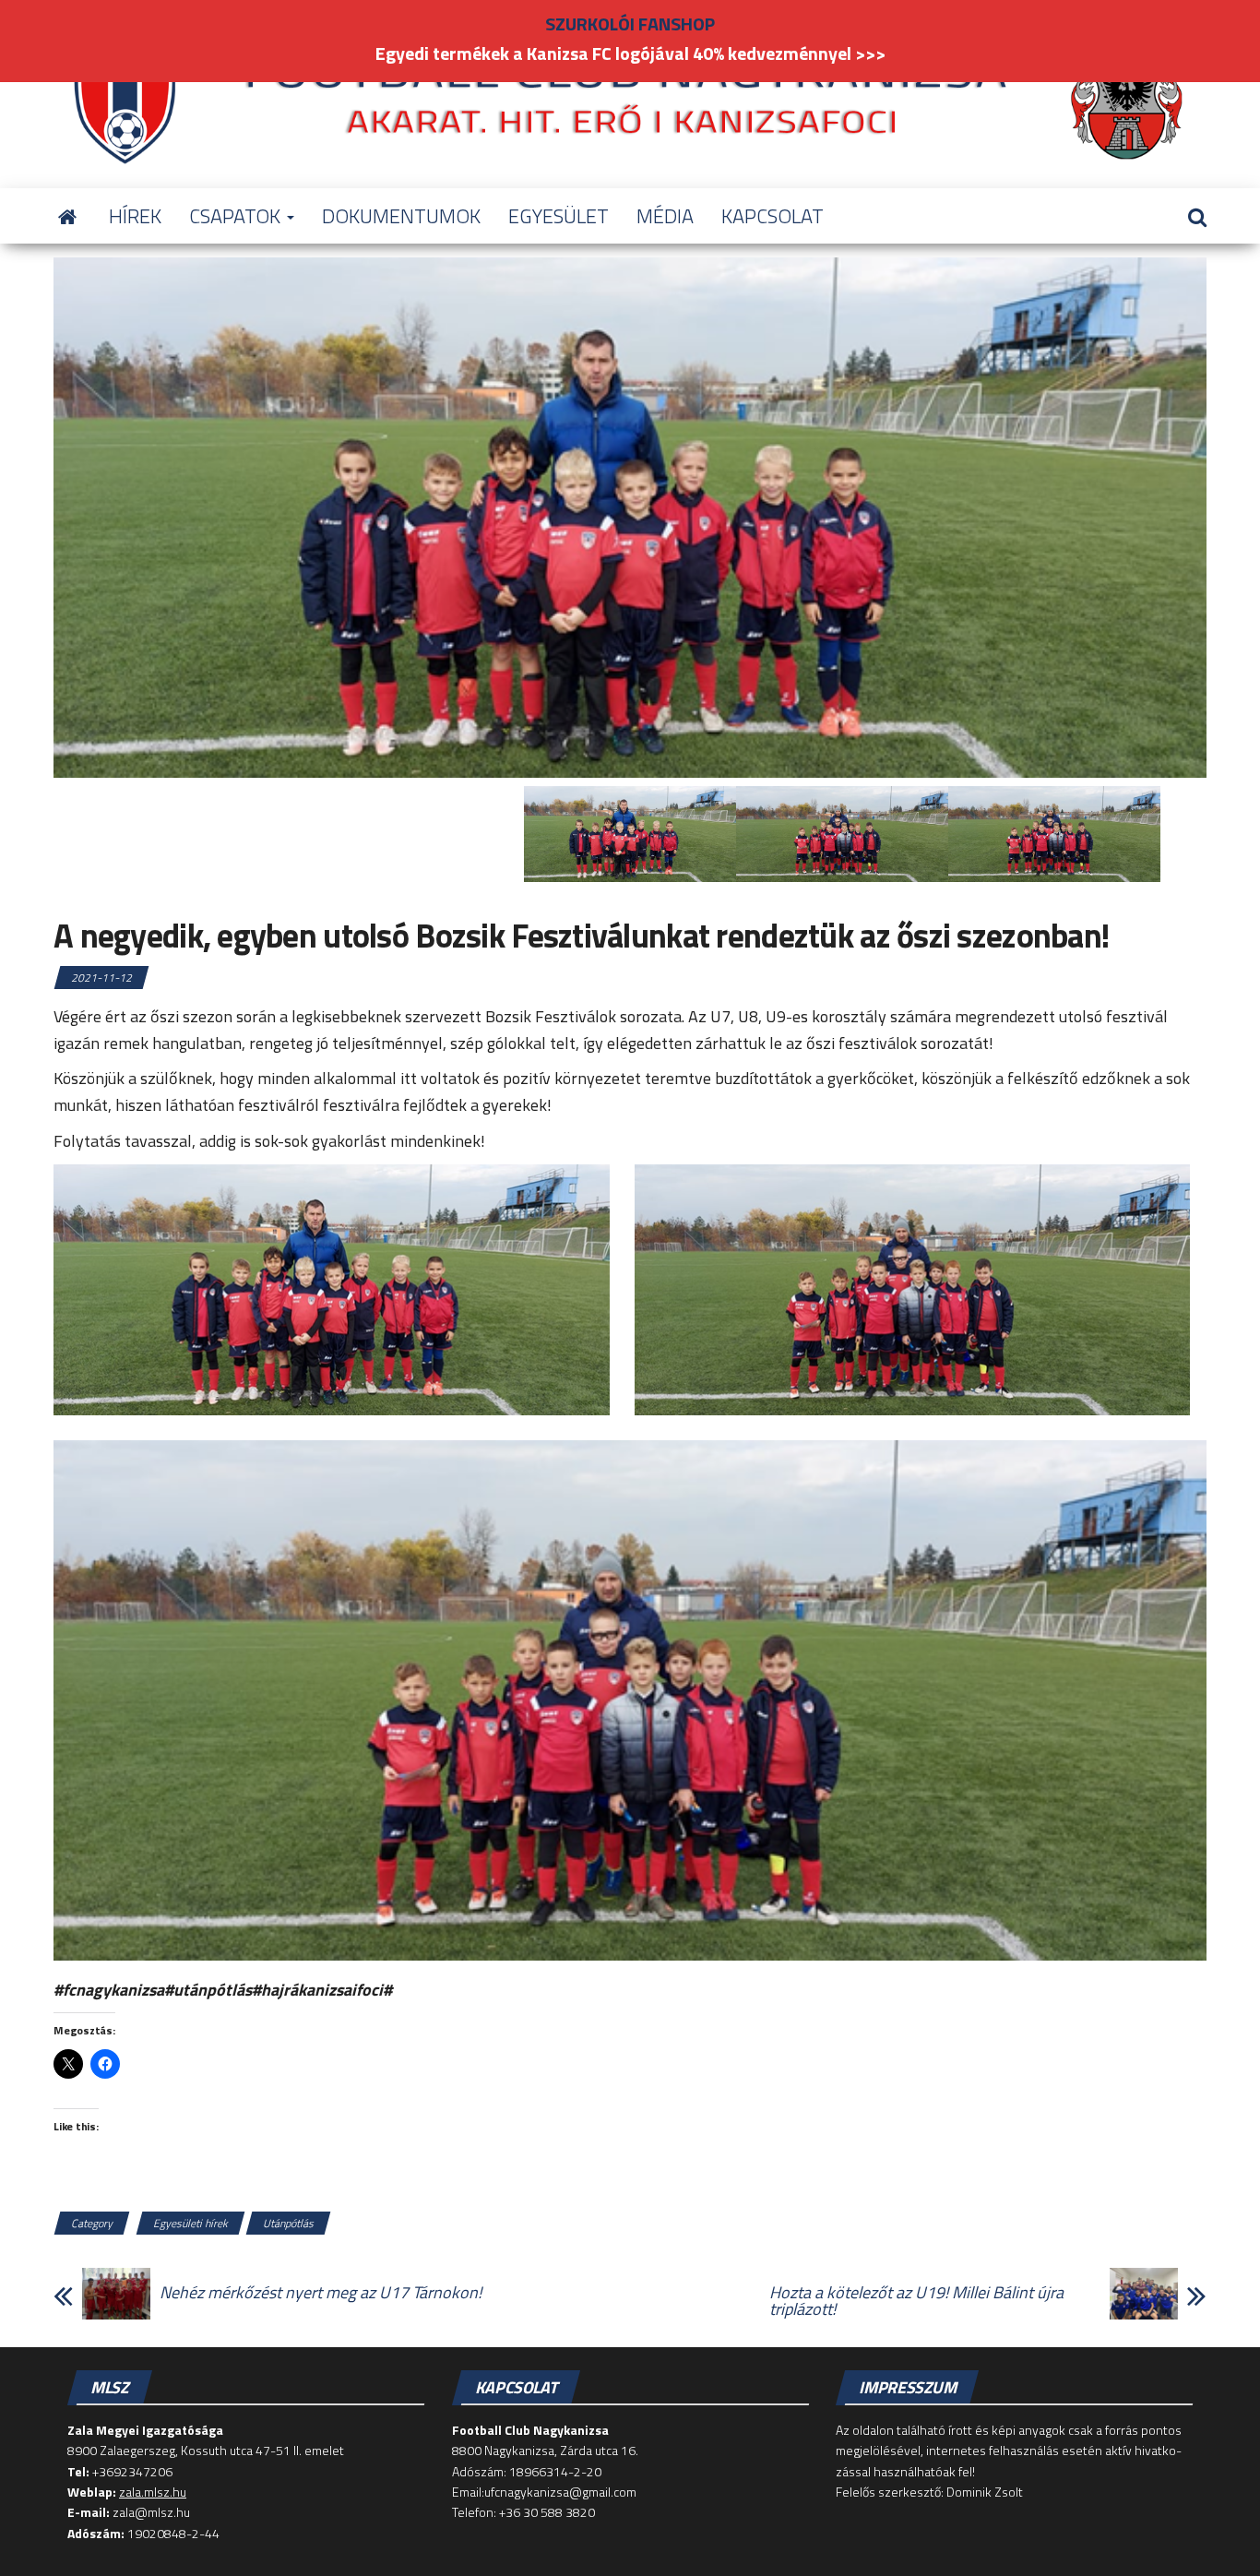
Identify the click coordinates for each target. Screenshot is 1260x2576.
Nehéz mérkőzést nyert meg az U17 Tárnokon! (321, 2293)
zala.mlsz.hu (153, 2492)
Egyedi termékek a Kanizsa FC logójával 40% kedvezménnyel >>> (630, 53)
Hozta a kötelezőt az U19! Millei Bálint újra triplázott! (916, 2301)
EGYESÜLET (559, 216)
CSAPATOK (237, 216)
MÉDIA (665, 216)
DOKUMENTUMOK (401, 216)
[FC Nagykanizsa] (67, 216)
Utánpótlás (288, 2223)
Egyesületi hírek (190, 2223)
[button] (332, 1290)
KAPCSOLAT (773, 216)
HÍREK (135, 216)
